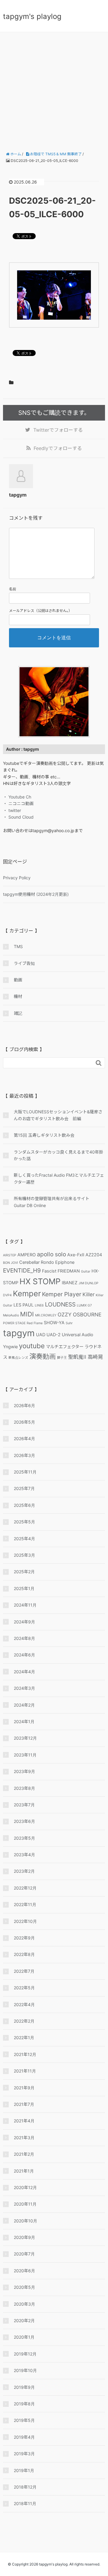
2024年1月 (24, 1721)
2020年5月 (24, 2287)
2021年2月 (24, 2154)
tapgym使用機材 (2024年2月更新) (36, 894)
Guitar (86, 1271)
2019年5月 (24, 2420)
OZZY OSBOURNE (79, 1315)
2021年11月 (25, 2071)
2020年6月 (24, 2271)
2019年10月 (25, 2370)
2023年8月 (24, 1788)
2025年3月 (24, 1555)
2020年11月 (25, 2204)
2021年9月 (24, 2088)
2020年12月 (25, 2187)
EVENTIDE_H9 (22, 1270)
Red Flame (35, 1323)
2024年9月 (24, 1622)
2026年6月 (24, 1405)
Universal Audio (78, 1335)
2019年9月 (24, 2387)
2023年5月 (24, 1838)
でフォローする (58, 430)
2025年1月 (24, 1588)
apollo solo (51, 1254)
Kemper (27, 1293)
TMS (18, 946)
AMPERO (27, 1255)
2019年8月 (24, 2404)
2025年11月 (25, 1472)
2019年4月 (24, 2437)
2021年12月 (25, 2054)
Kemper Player (62, 1294)
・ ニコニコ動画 (18, 803)
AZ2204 (94, 1255)
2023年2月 (24, 1871)
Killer (88, 1294)
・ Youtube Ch (17, 797)
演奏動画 (43, 1356)
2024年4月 (24, 1672)
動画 (18, 980)
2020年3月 (24, 2304)
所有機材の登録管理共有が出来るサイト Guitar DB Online (54, 1202)
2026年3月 (24, 1455)
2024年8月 (24, 1638)
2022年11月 (25, 1904)
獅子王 (62, 1358)
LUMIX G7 (84, 1305)
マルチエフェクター (65, 1347)
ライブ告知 (24, 963)
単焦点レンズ (18, 1358)
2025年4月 (24, 1539)
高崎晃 (95, 1357)
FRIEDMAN (69, 1271)
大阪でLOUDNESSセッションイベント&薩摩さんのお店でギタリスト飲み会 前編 (58, 1115)
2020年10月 (25, 2221)
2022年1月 (24, 2038)
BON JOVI (10, 1263)
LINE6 (39, 1305)
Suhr (69, 1323)
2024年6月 (24, 1655)
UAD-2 (54, 1335)
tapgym (19, 1333)
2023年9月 (24, 1771)
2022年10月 (25, 1921)
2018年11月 (25, 2503)
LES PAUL (24, 1305)
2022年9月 (24, 1938)
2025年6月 (24, 1505)
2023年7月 (24, 1805)
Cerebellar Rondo (37, 1262)
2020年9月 (24, 2237)
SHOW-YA (54, 1323)
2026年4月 (24, 1439)
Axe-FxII (76, 1255)
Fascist (49, 1271)
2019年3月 (24, 2454)
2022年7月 (24, 1971)
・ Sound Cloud (18, 817)
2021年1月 (24, 2171)
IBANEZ (70, 1283)
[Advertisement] (54, 89)
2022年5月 (24, 1988)
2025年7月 (24, 1488)
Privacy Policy (17, 878)
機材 (18, 996)
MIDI (27, 1314)
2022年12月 (25, 1888)
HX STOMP (40, 1281)
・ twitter (12, 810)
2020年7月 (24, 2254)
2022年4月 (24, 2004)
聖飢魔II (77, 1357)
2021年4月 (24, 2121)
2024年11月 (25, 1605)
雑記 (18, 1013)
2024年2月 (24, 1705)
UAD (41, 1335)
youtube (32, 1346)
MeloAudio (11, 1315)
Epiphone (65, 1262)
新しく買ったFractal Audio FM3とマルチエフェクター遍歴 (59, 1178)
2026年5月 (24, 1422)
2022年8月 (24, 1954)
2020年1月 (24, 2337)
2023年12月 (25, 1738)
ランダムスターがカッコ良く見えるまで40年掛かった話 (58, 1155)
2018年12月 (25, 2487)
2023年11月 (25, 1755)
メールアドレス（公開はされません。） (40, 611)
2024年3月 (24, 1688)
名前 (13, 589)
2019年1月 (24, 2470)
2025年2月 (24, 1572)
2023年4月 (24, 1855)
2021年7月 (24, 2104)
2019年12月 (25, 2354)
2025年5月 (24, 1522)
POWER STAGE (14, 1323)
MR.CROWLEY (46, 1315)
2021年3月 (24, 2138)
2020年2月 (24, 2321)
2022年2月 (24, 2021)
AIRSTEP (10, 1255)
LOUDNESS (60, 1304)
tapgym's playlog (32, 16)
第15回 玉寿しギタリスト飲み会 (44, 1135)
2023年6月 (24, 1821)
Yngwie (10, 1347)
